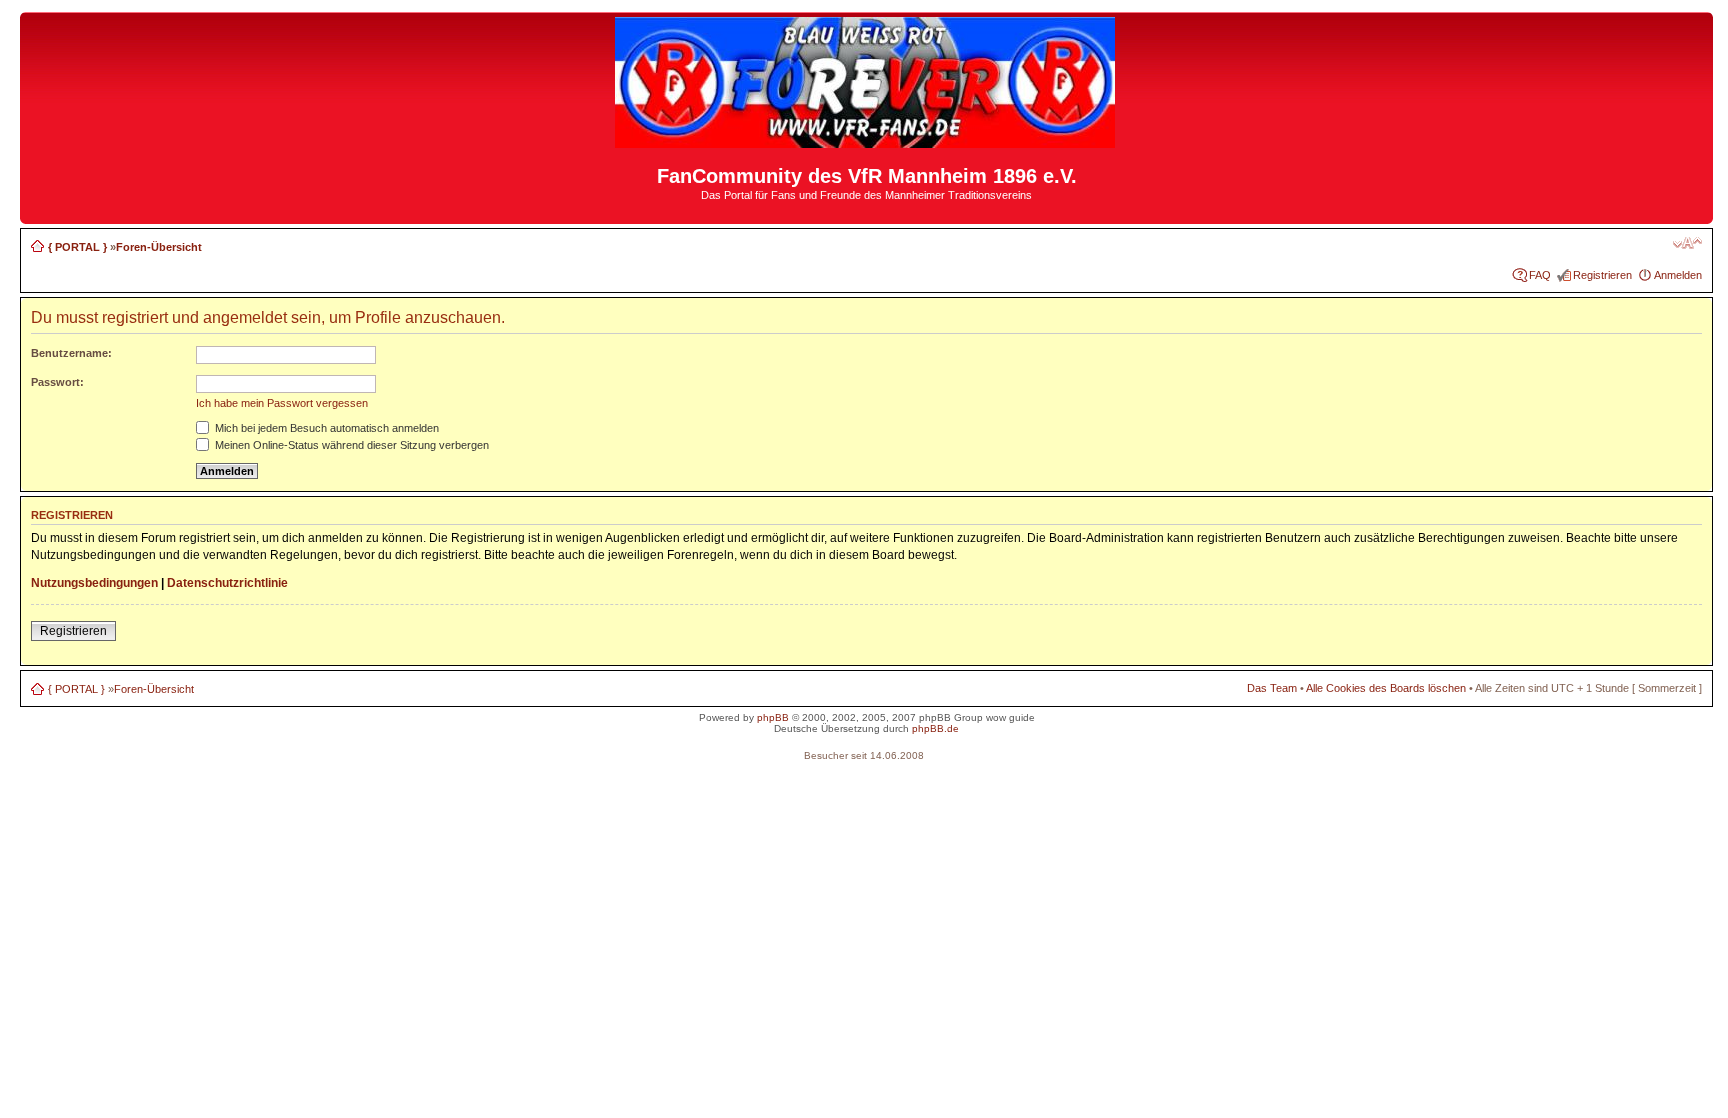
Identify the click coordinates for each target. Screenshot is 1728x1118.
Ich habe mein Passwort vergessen (282, 403)
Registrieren (1602, 275)
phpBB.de (935, 728)
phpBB (773, 717)
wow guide (1010, 717)
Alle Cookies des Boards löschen (1386, 688)
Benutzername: (71, 353)
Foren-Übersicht (159, 247)
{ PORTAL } (77, 247)
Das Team (1272, 688)
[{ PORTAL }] (866, 139)
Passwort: (57, 382)
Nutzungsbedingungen (94, 583)
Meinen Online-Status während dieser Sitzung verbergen (350, 445)
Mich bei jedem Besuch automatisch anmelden (325, 428)
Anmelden (1678, 275)
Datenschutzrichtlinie (227, 583)
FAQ (1540, 275)
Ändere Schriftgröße (1687, 243)
